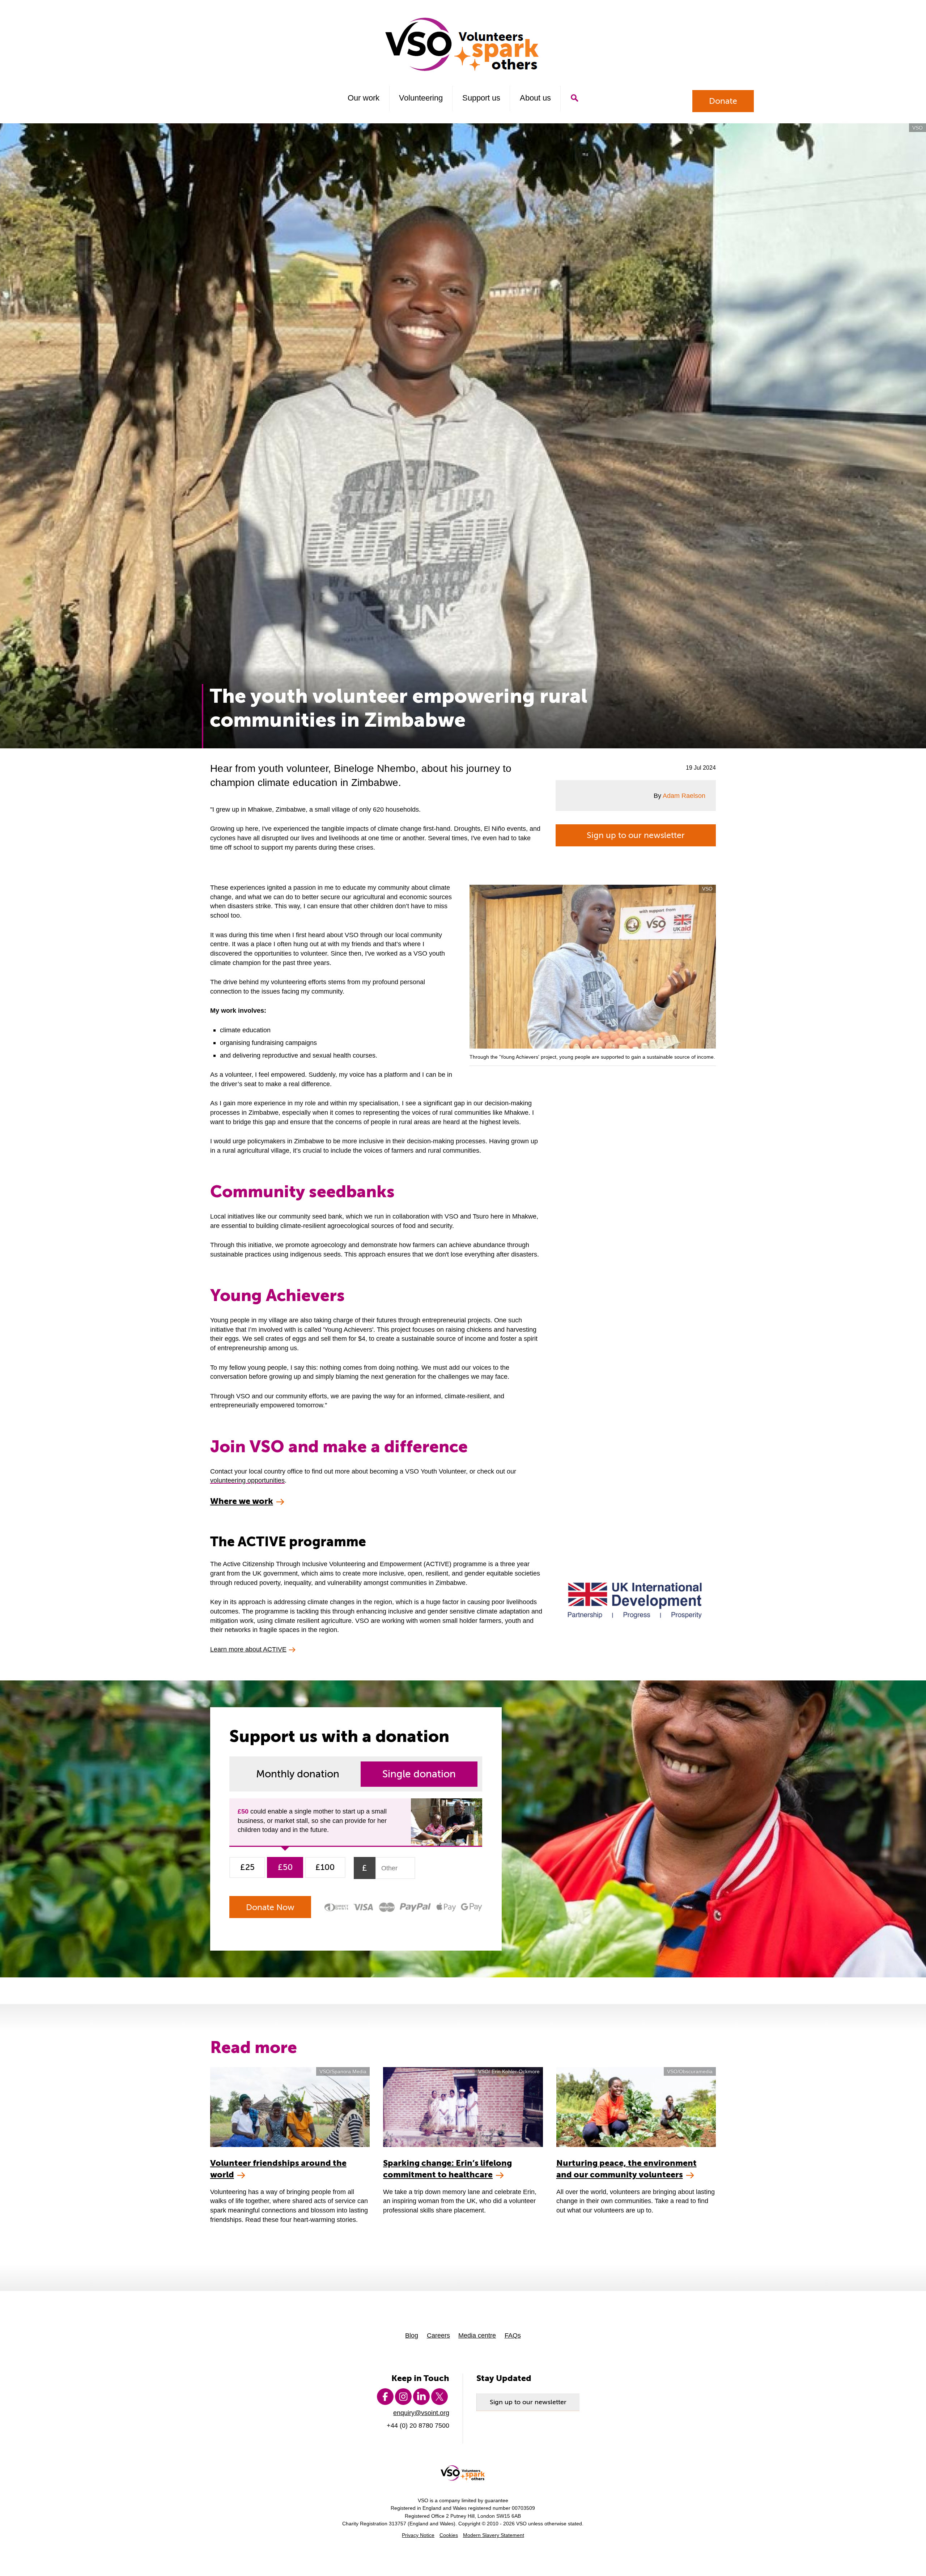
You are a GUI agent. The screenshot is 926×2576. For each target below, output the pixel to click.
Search (574, 98)
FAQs (513, 2335)
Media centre (477, 2335)
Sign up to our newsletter (636, 835)
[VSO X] (439, 2397)
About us (535, 98)
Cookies (449, 2535)
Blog (412, 2335)
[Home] (463, 44)
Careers (438, 2335)
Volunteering (421, 98)
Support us (481, 98)
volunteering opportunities (247, 1480)
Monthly (298, 1774)
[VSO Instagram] (403, 2397)
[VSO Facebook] (385, 2397)
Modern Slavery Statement (494, 2535)
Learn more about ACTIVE (248, 1649)
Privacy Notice (418, 2535)
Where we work (242, 1501)
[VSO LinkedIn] (421, 2397)
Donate (723, 101)
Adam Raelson (684, 796)
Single (419, 1774)
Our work (364, 98)
